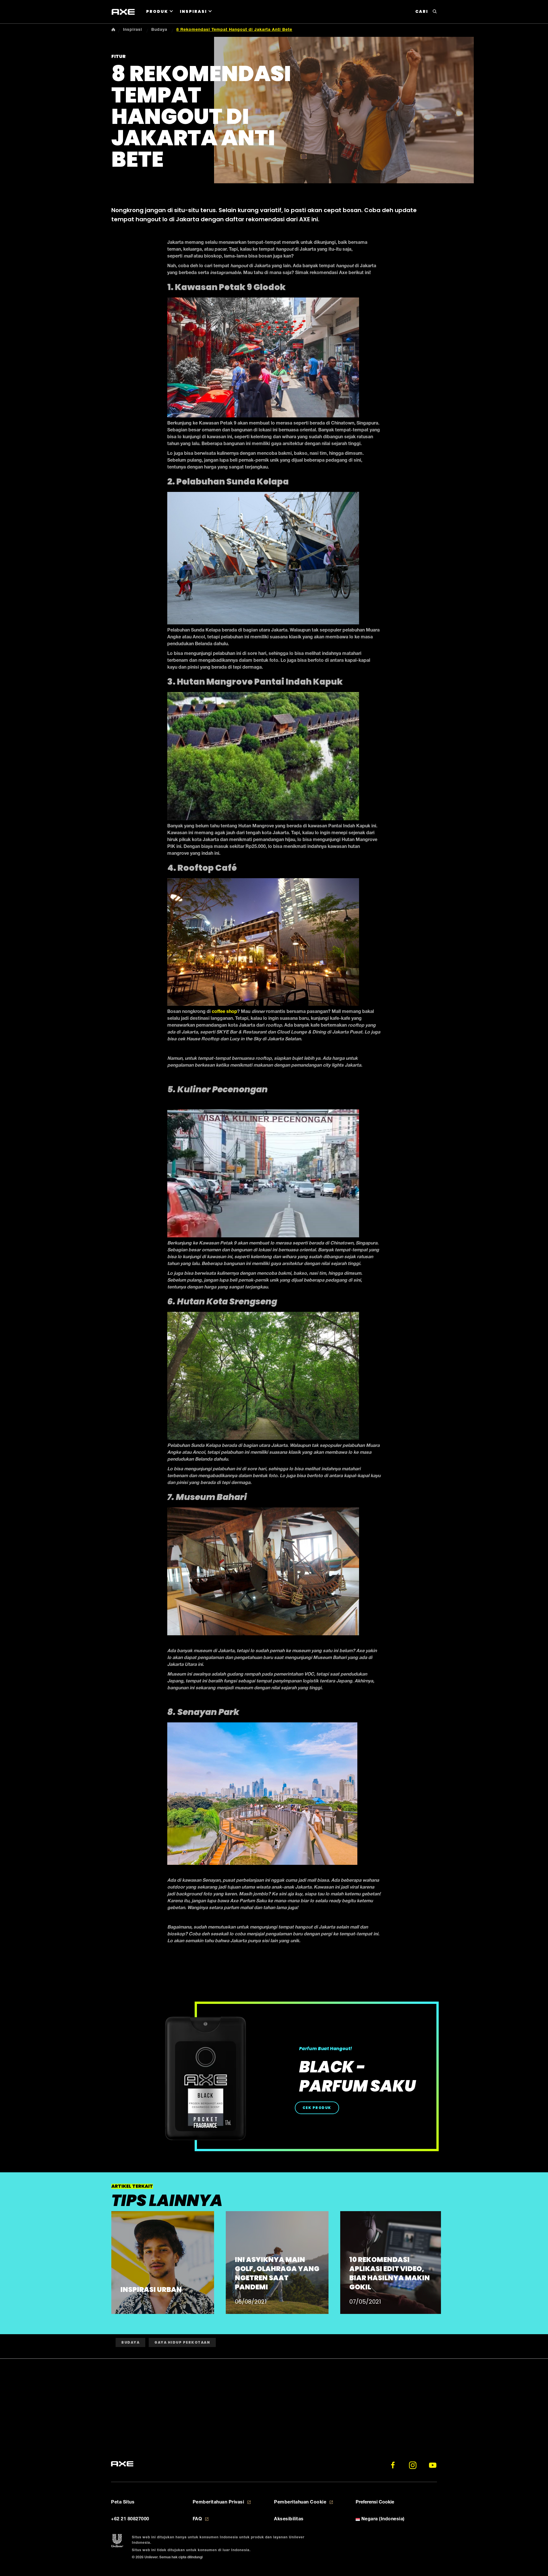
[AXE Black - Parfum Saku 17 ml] (205, 2079)
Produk (157, 11)
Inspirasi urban (151, 2290)
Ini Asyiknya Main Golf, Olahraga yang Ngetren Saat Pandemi (277, 2273)
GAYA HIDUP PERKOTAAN (182, 2342)
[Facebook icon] (393, 2465)
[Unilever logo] (117, 2541)
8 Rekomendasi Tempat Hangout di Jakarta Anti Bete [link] (234, 30)
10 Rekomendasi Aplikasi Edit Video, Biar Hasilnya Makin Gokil (390, 2273)
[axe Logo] (123, 12)
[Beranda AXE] (122, 2464)
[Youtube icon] (433, 2465)
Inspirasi (193, 11)
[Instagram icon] (413, 2465)
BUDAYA (130, 2342)
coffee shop (224, 1012)
